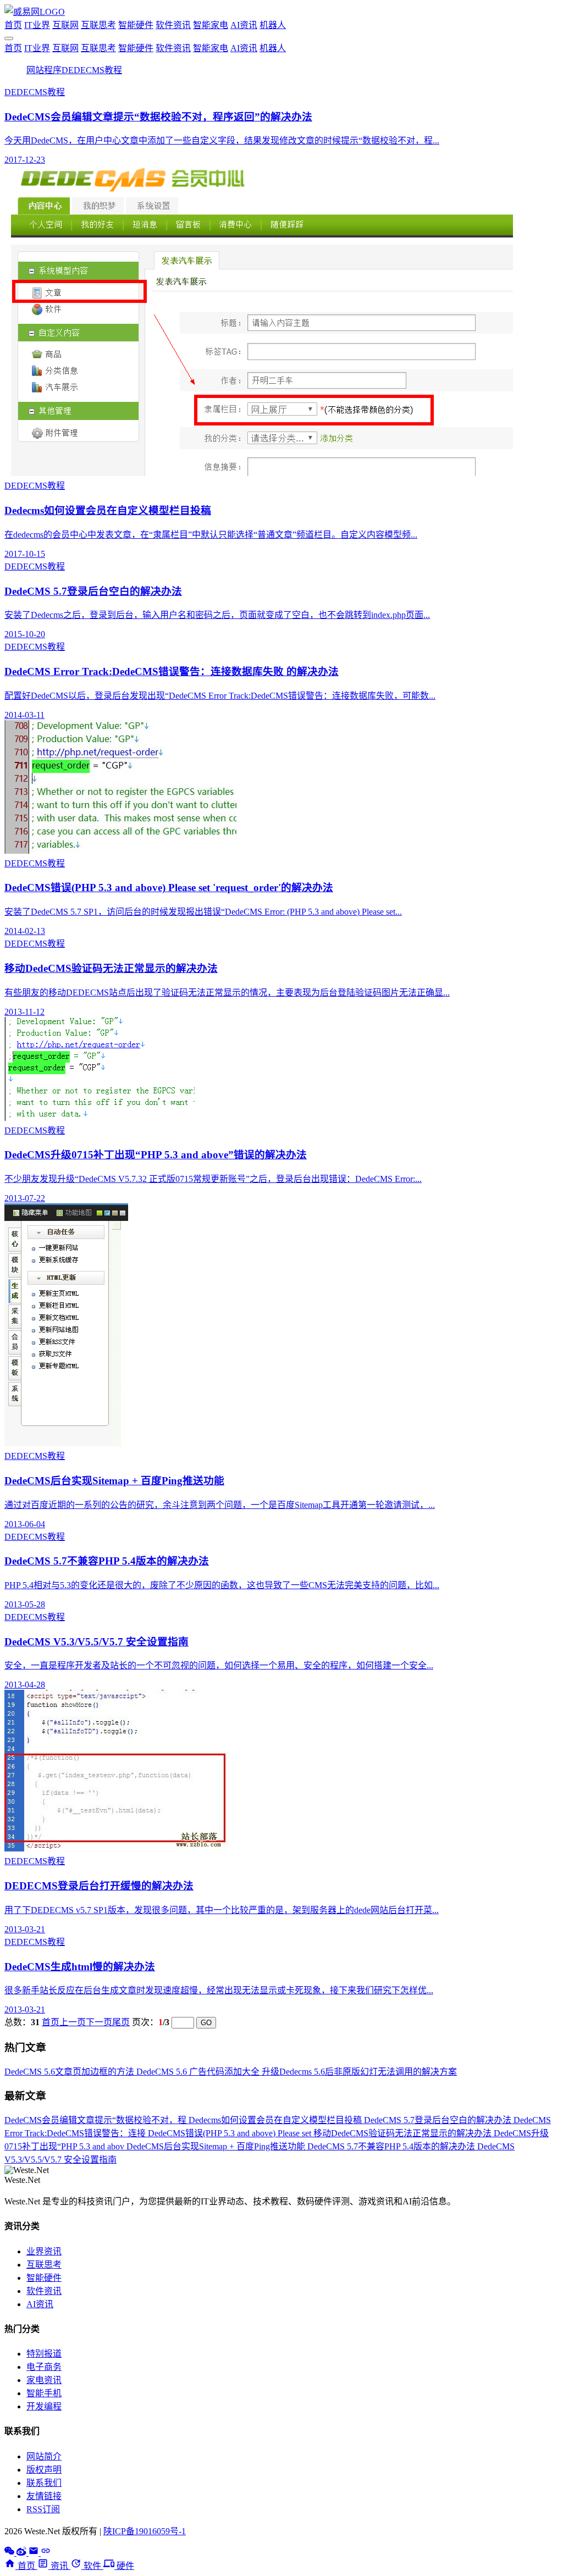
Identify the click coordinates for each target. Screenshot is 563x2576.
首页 (13, 25)
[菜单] (9, 38)
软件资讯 (173, 25)
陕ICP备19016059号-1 (145, 2531)
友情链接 (44, 2496)
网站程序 (44, 70)
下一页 (99, 2022)
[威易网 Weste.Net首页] (35, 12)
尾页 (121, 2022)
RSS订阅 (43, 2509)
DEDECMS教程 (92, 70)
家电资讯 (44, 2380)
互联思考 (98, 25)
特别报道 (44, 2354)
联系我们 (44, 2483)
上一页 (73, 2022)
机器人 (273, 25)
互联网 (65, 25)
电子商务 (44, 2367)
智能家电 (211, 25)
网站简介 (44, 2456)
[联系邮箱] (35, 2553)
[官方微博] (23, 2553)
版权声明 (44, 2470)
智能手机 (44, 2393)
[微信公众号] (10, 2553)
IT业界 (37, 25)
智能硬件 (136, 25)
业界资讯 (44, 2251)
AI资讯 (244, 25)
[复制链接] (46, 2553)
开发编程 (44, 2406)
